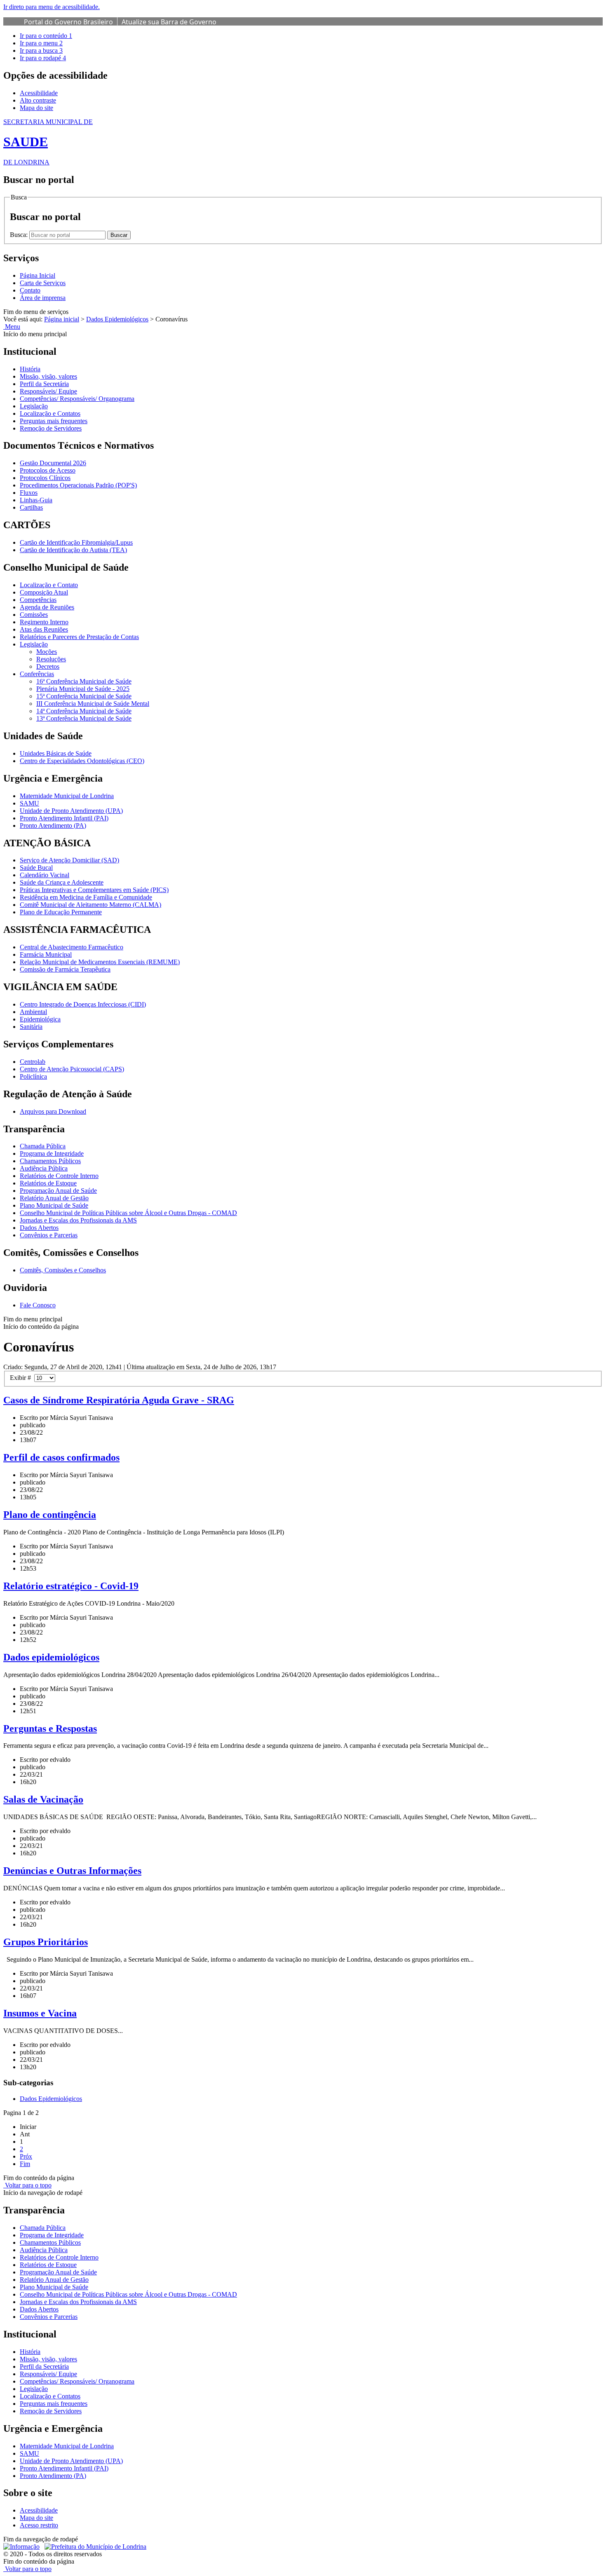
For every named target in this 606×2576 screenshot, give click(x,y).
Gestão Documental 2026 (53, 463)
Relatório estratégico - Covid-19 (71, 1586)
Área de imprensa (43, 298)
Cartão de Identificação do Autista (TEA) (73, 550)
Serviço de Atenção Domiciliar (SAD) (69, 860)
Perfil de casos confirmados (61, 1457)
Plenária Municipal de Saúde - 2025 (83, 689)
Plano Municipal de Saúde (54, 1205)
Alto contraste (38, 100)
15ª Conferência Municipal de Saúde (84, 696)
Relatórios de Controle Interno (59, 1176)
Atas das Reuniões (44, 629)
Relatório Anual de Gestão (54, 1198)
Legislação (34, 406)
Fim (25, 2164)
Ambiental (33, 1012)
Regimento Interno (44, 622)
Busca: (20, 235)
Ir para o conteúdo (46, 36)
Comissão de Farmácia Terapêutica (65, 969)
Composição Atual (44, 592)
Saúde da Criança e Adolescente (62, 882)
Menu (12, 327)
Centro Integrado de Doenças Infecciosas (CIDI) (83, 1004)
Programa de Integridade (52, 1153)
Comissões (34, 615)
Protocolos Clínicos (45, 478)
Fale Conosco (38, 1305)
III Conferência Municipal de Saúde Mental (93, 704)
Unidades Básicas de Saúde (56, 753)
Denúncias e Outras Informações (72, 1871)
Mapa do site (36, 108)
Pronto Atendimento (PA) (53, 825)
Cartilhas (31, 507)
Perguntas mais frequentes (54, 421)
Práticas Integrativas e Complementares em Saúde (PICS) (94, 890)
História (30, 369)
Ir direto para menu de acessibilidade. (52, 7)
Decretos (48, 666)
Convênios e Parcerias (49, 1235)
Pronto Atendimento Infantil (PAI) (64, 818)
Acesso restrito (39, 2525)
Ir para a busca (41, 50)
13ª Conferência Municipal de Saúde (84, 718)
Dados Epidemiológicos (117, 319)
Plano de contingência (50, 1515)
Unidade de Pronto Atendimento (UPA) (71, 811)
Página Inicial (38, 275)
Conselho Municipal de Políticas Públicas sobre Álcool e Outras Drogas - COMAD (128, 1213)
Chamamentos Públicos (50, 1161)
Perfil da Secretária (44, 384)
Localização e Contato (49, 585)
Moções (47, 652)
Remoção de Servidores (51, 428)
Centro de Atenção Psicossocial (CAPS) (72, 1069)
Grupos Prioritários (46, 1942)
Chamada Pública (43, 1146)
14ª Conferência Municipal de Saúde (84, 711)
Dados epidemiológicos (51, 1657)
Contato (30, 290)
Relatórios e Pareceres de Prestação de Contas (79, 637)
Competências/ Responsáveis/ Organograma (77, 399)
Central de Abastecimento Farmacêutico (72, 947)
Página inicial (62, 319)
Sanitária (31, 1027)
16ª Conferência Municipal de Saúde (84, 681)
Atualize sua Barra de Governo (169, 22)
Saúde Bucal (36, 868)
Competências (38, 600)
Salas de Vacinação (43, 1799)
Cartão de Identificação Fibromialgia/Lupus (76, 542)
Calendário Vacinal (45, 875)
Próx (26, 2156)
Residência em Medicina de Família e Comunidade (86, 897)
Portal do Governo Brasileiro (68, 22)
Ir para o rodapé (43, 58)
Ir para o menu (41, 43)
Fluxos (29, 493)
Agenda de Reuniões (47, 607)
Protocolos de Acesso (48, 470)
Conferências (37, 674)
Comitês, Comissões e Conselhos (63, 1270)
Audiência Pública (44, 1168)
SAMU (29, 803)
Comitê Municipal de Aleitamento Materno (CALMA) (90, 905)
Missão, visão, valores (48, 376)
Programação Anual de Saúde (58, 1191)
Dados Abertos (39, 1228)
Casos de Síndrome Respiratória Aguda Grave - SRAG (119, 1400)
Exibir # (22, 1378)
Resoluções (51, 659)
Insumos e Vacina (40, 2013)
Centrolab (33, 1062)
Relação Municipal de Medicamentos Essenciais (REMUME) (100, 962)
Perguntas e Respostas (50, 1728)
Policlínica (33, 1076)
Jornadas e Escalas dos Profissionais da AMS (78, 1220)
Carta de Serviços (43, 283)
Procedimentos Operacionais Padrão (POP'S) (78, 485)
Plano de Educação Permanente (61, 912)
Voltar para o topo (27, 2185)
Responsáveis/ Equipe (48, 391)
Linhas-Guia (36, 500)
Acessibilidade (39, 93)
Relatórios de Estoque (48, 1183)
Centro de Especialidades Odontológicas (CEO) (82, 761)
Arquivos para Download (53, 1111)
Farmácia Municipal (46, 954)
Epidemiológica (40, 1019)
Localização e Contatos (50, 413)
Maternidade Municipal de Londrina (67, 796)
